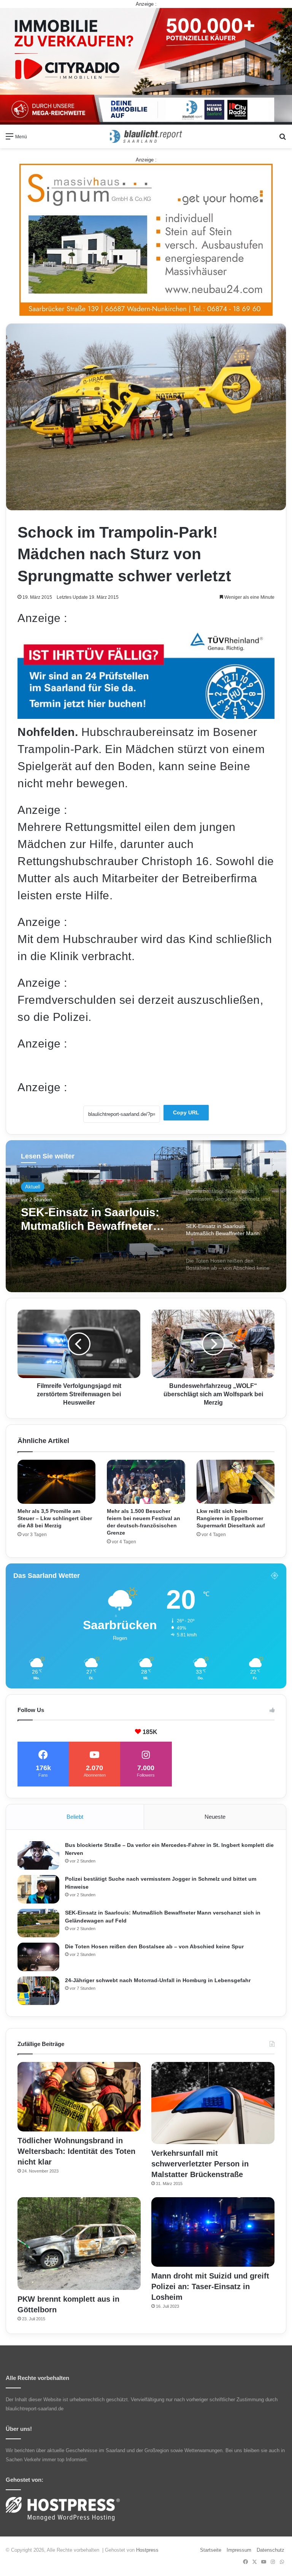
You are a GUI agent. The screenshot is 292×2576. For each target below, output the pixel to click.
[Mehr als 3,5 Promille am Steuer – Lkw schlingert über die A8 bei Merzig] (56, 1482)
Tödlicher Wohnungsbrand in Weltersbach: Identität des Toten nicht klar (76, 2151)
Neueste (215, 1817)
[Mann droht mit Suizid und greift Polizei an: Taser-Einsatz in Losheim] (213, 2232)
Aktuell (33, 1187)
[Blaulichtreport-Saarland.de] (146, 136)
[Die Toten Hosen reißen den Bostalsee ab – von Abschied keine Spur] (38, 1957)
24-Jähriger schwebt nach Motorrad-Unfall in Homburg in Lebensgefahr (158, 1980)
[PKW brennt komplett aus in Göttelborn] (79, 2244)
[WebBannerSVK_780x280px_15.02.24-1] (146, 715)
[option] (146, 1216)
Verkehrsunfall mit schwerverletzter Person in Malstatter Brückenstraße (200, 2164)
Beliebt (75, 1817)
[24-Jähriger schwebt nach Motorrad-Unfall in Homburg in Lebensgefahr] (38, 1991)
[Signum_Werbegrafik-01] (146, 240)
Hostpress (147, 2550)
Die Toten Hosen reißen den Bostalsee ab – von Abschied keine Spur (96, 1219)
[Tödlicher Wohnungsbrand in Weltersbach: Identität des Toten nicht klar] (79, 2097)
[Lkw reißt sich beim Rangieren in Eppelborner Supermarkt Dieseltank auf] (236, 1482)
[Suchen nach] (282, 139)
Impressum (239, 2550)
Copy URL (186, 1112)
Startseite (211, 2550)
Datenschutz (271, 2550)
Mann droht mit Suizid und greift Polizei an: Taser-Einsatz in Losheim (210, 2286)
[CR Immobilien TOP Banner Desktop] (146, 66)
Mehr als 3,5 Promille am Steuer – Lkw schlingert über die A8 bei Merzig (55, 1518)
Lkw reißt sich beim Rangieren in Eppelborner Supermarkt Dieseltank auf (231, 1518)
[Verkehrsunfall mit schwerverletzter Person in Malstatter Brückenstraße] (213, 2103)
